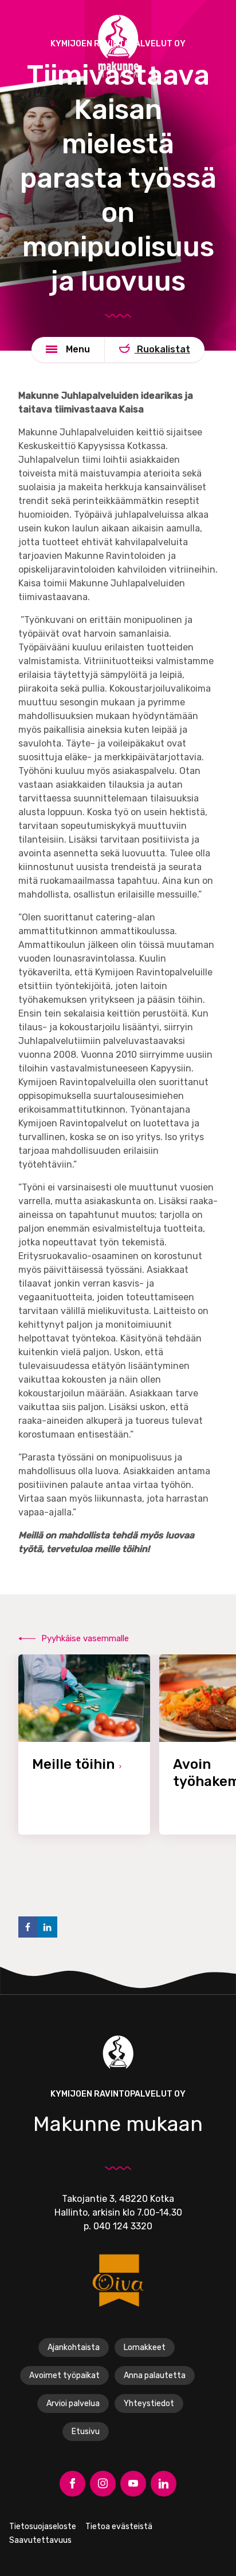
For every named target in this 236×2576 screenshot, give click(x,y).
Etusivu (86, 2432)
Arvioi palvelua (73, 2404)
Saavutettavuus (40, 2540)
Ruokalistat (162, 349)
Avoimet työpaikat (64, 2375)
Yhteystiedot (149, 2404)
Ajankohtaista (74, 2347)
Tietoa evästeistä (119, 2527)
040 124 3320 (123, 2226)
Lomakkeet (145, 2347)
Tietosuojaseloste (43, 2527)
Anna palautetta (155, 2375)
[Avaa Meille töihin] (84, 1745)
